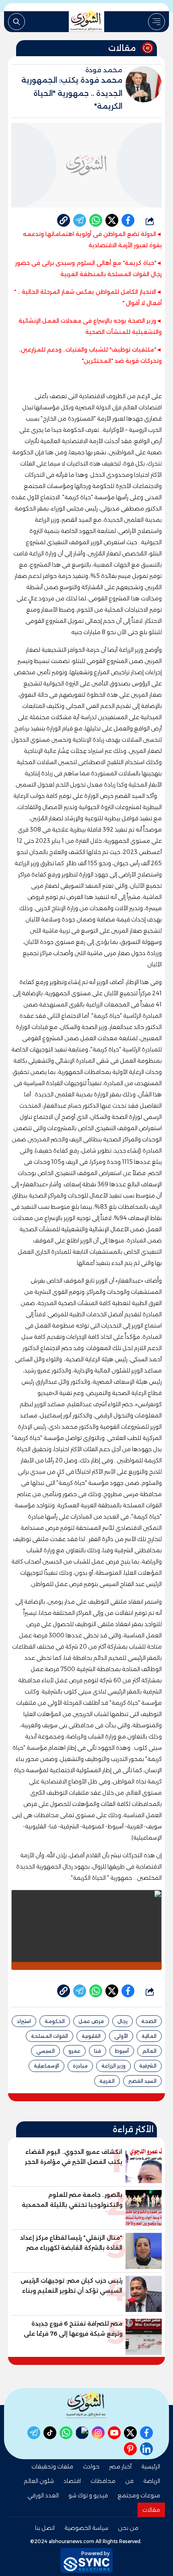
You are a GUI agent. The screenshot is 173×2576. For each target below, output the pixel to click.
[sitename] (86, 2405)
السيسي (45, 2051)
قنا (98, 2051)
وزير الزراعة (113, 2066)
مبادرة (80, 2066)
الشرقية (148, 2066)
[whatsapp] (64, 220)
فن (129, 2481)
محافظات (103, 2481)
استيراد (24, 2021)
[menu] (157, 22)
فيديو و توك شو (88, 2495)
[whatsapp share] (96, 220)
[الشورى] (86, 22)
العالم (149, 2051)
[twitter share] (112, 220)
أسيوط (122, 2051)
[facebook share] (128, 220)
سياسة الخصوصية (86, 2528)
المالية (149, 2036)
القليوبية (91, 2036)
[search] (16, 22)
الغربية (107, 2081)
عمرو (74, 2051)
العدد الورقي (43, 2495)
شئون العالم (39, 2481)
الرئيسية (151, 2466)
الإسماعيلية (46, 2066)
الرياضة (152, 2481)
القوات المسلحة (49, 2036)
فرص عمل (91, 2021)
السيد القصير (142, 2081)
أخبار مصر (120, 2466)
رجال (123, 2021)
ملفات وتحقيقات (52, 2466)
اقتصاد (72, 2481)
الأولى (121, 2036)
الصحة (149, 2021)
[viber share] (80, 220)
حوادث (91, 2466)
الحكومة (55, 2021)
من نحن (128, 2528)
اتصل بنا (45, 2528)
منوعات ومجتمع (139, 2495)
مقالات (151, 2510)
